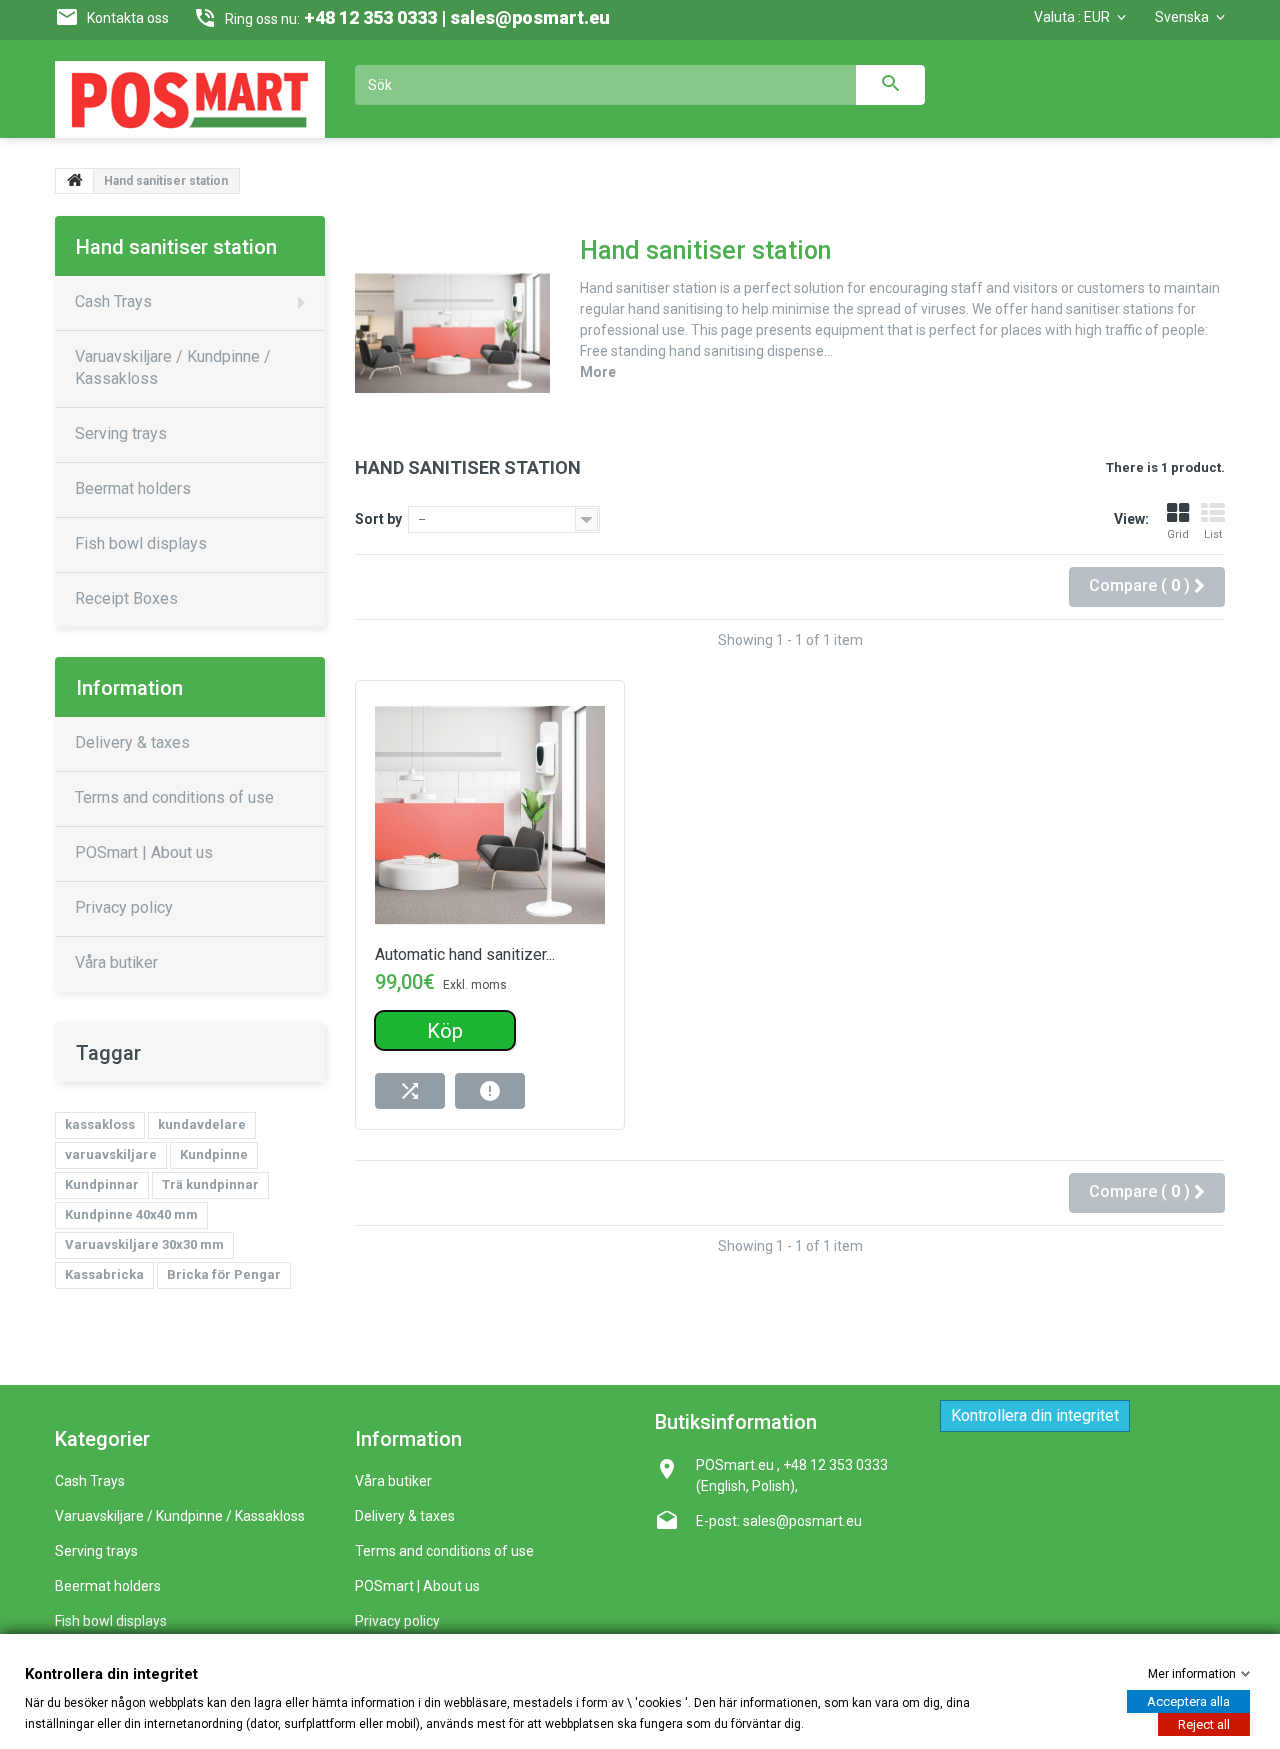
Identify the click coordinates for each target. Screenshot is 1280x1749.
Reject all (1204, 1723)
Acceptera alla (1188, 1700)
